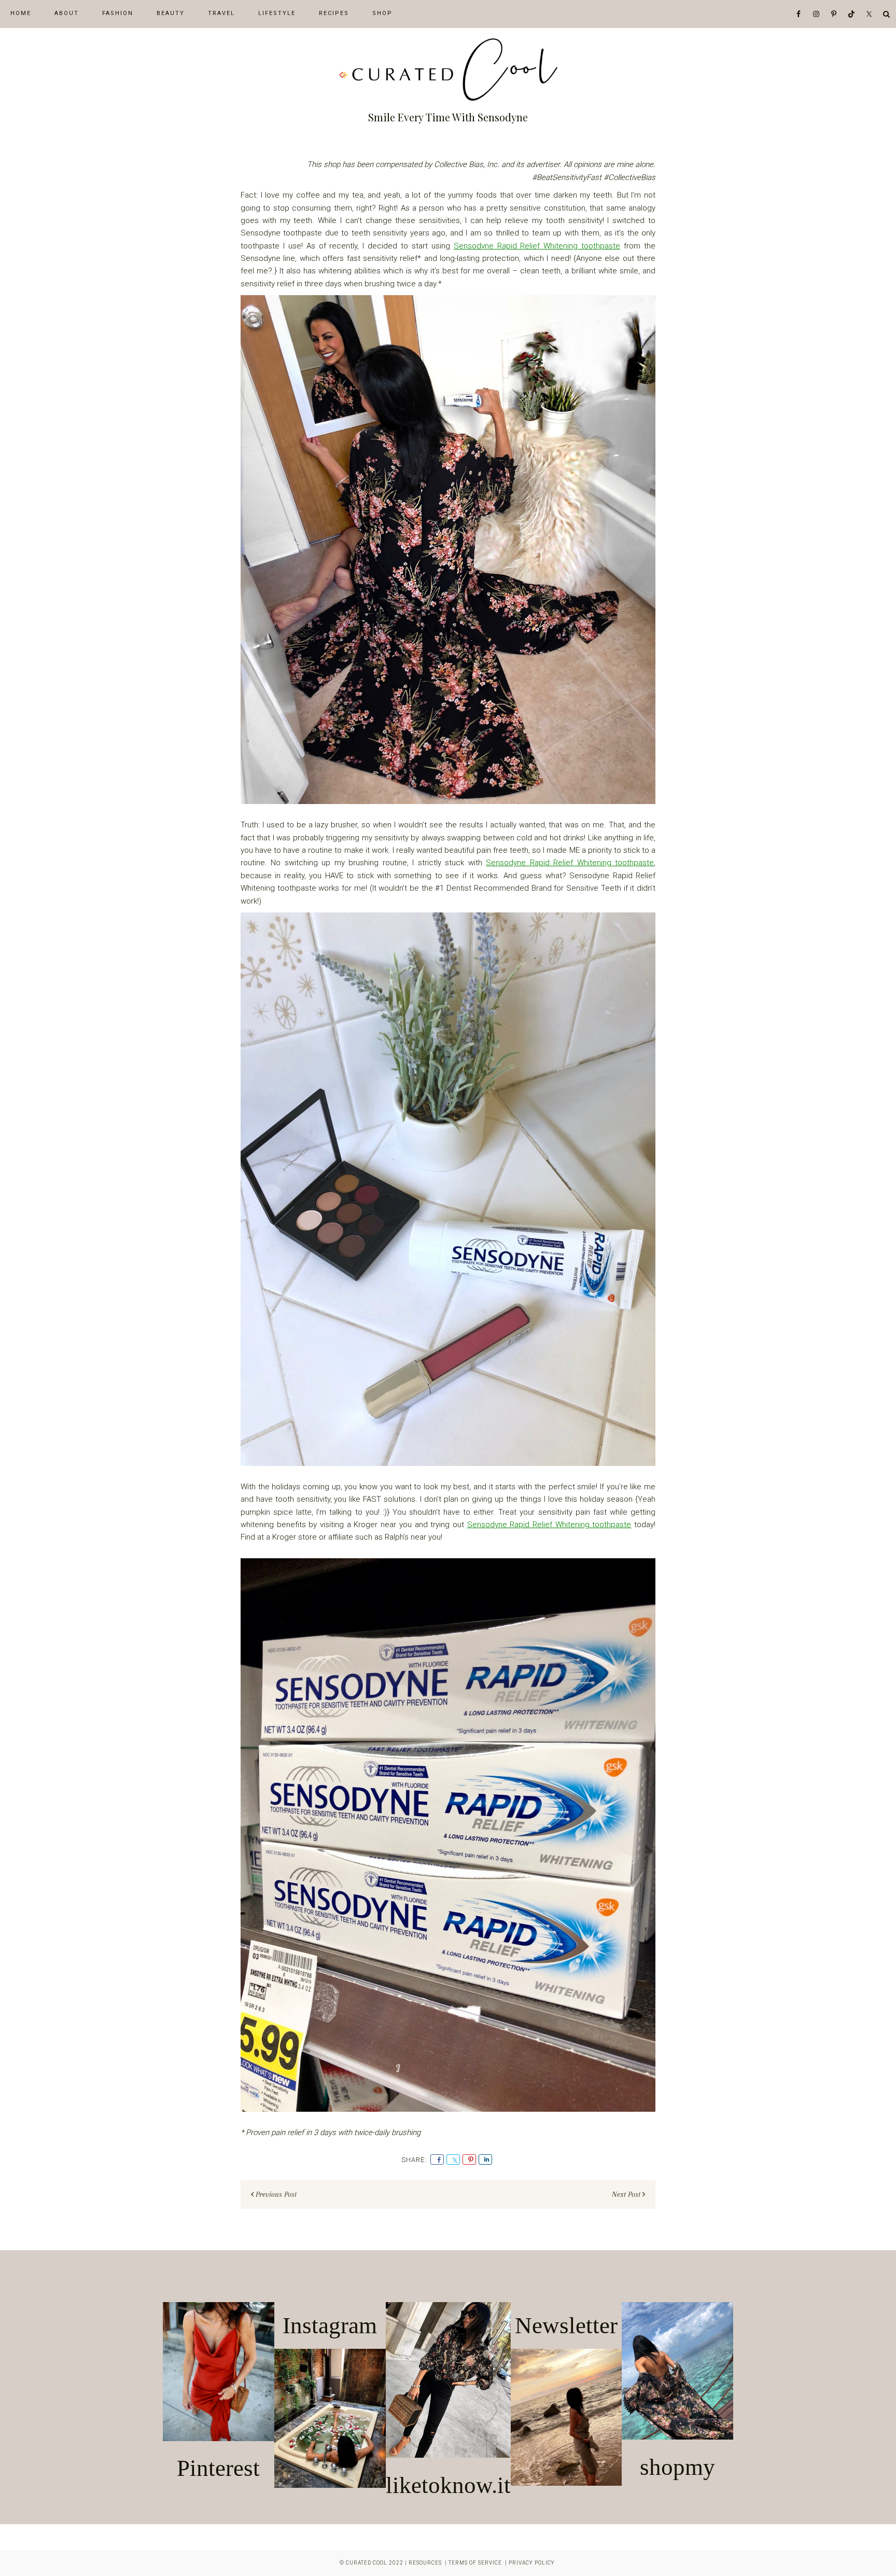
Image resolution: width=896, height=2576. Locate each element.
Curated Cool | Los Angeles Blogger (448, 70)
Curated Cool (367, 2563)
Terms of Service (475, 2563)
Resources (425, 2563)
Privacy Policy (532, 2563)
